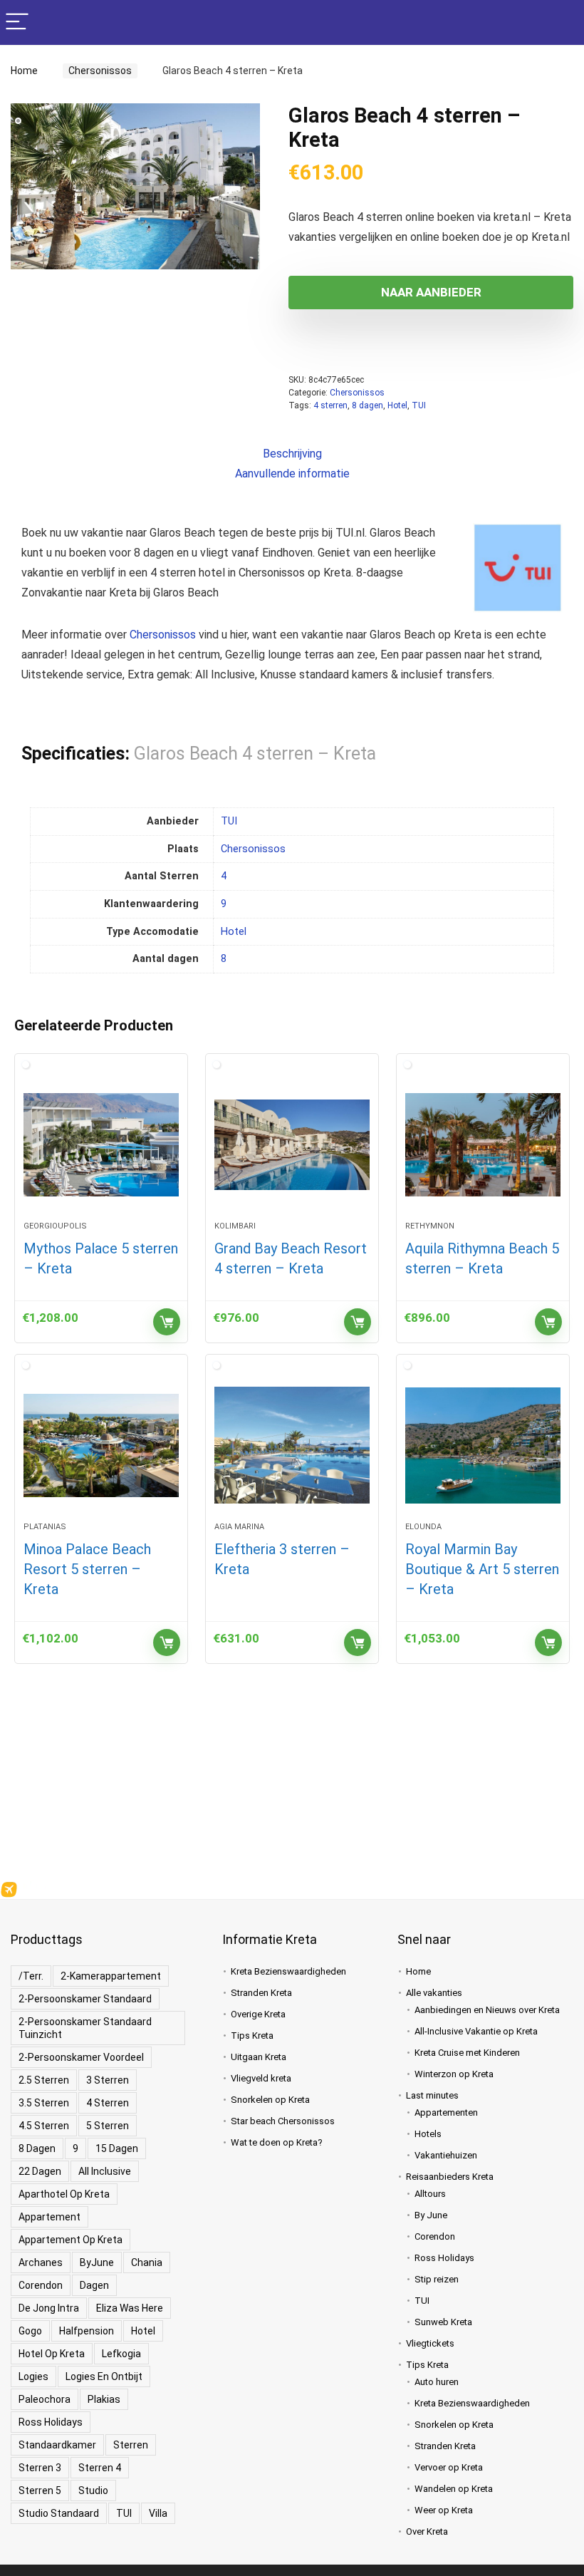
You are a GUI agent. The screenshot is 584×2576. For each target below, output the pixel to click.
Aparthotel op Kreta (64, 2194)
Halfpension (87, 2331)
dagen (94, 2285)
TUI (419, 405)
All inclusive (105, 2171)
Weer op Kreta (444, 2510)
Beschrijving (292, 454)
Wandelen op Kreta (454, 2489)
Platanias (45, 1527)
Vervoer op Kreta (449, 2467)
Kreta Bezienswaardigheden (288, 1971)
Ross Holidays (51, 2422)
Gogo (30, 2331)
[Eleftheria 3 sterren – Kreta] (292, 1445)
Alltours (430, 2194)
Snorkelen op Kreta (270, 2100)
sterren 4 (100, 2468)
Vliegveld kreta (261, 2078)
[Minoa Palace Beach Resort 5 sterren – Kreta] (101, 1445)
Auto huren (437, 2382)
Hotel (397, 405)
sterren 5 (40, 2490)
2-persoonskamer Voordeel (81, 2057)
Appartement (49, 2217)
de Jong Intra (49, 2308)
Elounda (423, 1527)
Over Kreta (427, 2531)
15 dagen (117, 2148)
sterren (131, 2445)
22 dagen (40, 2171)
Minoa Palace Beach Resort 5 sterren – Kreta (87, 1569)
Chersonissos (96, 71)
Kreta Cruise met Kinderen (467, 2053)
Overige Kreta (258, 2014)
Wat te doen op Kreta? (277, 2142)
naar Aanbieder (431, 292)
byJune (97, 2262)
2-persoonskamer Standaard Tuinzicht (85, 2028)
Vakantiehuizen (446, 2155)
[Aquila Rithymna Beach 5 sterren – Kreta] (483, 1144)
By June (431, 2215)
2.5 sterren (44, 2080)
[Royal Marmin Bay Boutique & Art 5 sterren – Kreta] (483, 1445)
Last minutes (432, 2095)
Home (24, 71)
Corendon (41, 2285)
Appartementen (446, 2112)
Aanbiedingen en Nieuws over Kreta (487, 2010)
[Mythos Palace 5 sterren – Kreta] (101, 1144)
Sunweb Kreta (443, 2322)
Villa (158, 2513)
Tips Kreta (252, 2036)
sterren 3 (40, 2468)
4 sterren (330, 405)
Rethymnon (430, 1226)
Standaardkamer (57, 2445)
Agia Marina (239, 1527)
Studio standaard (59, 2513)
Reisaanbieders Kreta (450, 2177)
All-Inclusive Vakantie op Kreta (476, 2031)
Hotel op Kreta (52, 2354)
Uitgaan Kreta (259, 2057)
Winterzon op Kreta (454, 2074)
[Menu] (17, 22)
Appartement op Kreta (71, 2240)
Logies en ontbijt (104, 2376)
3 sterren (108, 2080)
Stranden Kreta (261, 1993)
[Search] (562, 22)
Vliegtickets (430, 2343)
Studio (93, 2490)
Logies (33, 2376)
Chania (147, 2262)
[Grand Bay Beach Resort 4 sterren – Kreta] (292, 1144)
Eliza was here (130, 2308)
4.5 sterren (44, 2126)
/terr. (31, 1976)
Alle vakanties (434, 1993)
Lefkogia (121, 2354)
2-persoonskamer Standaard (85, 1999)
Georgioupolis (55, 1226)
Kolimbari (235, 1226)
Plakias (104, 2399)
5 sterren (108, 2126)
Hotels (428, 2134)
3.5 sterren (44, 2103)
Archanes (41, 2262)
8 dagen (367, 405)
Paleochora (45, 2399)
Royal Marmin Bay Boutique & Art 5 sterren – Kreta (482, 1569)
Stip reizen (437, 2279)
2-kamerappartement (111, 1976)
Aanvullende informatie (292, 474)
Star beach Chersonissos (283, 2121)
